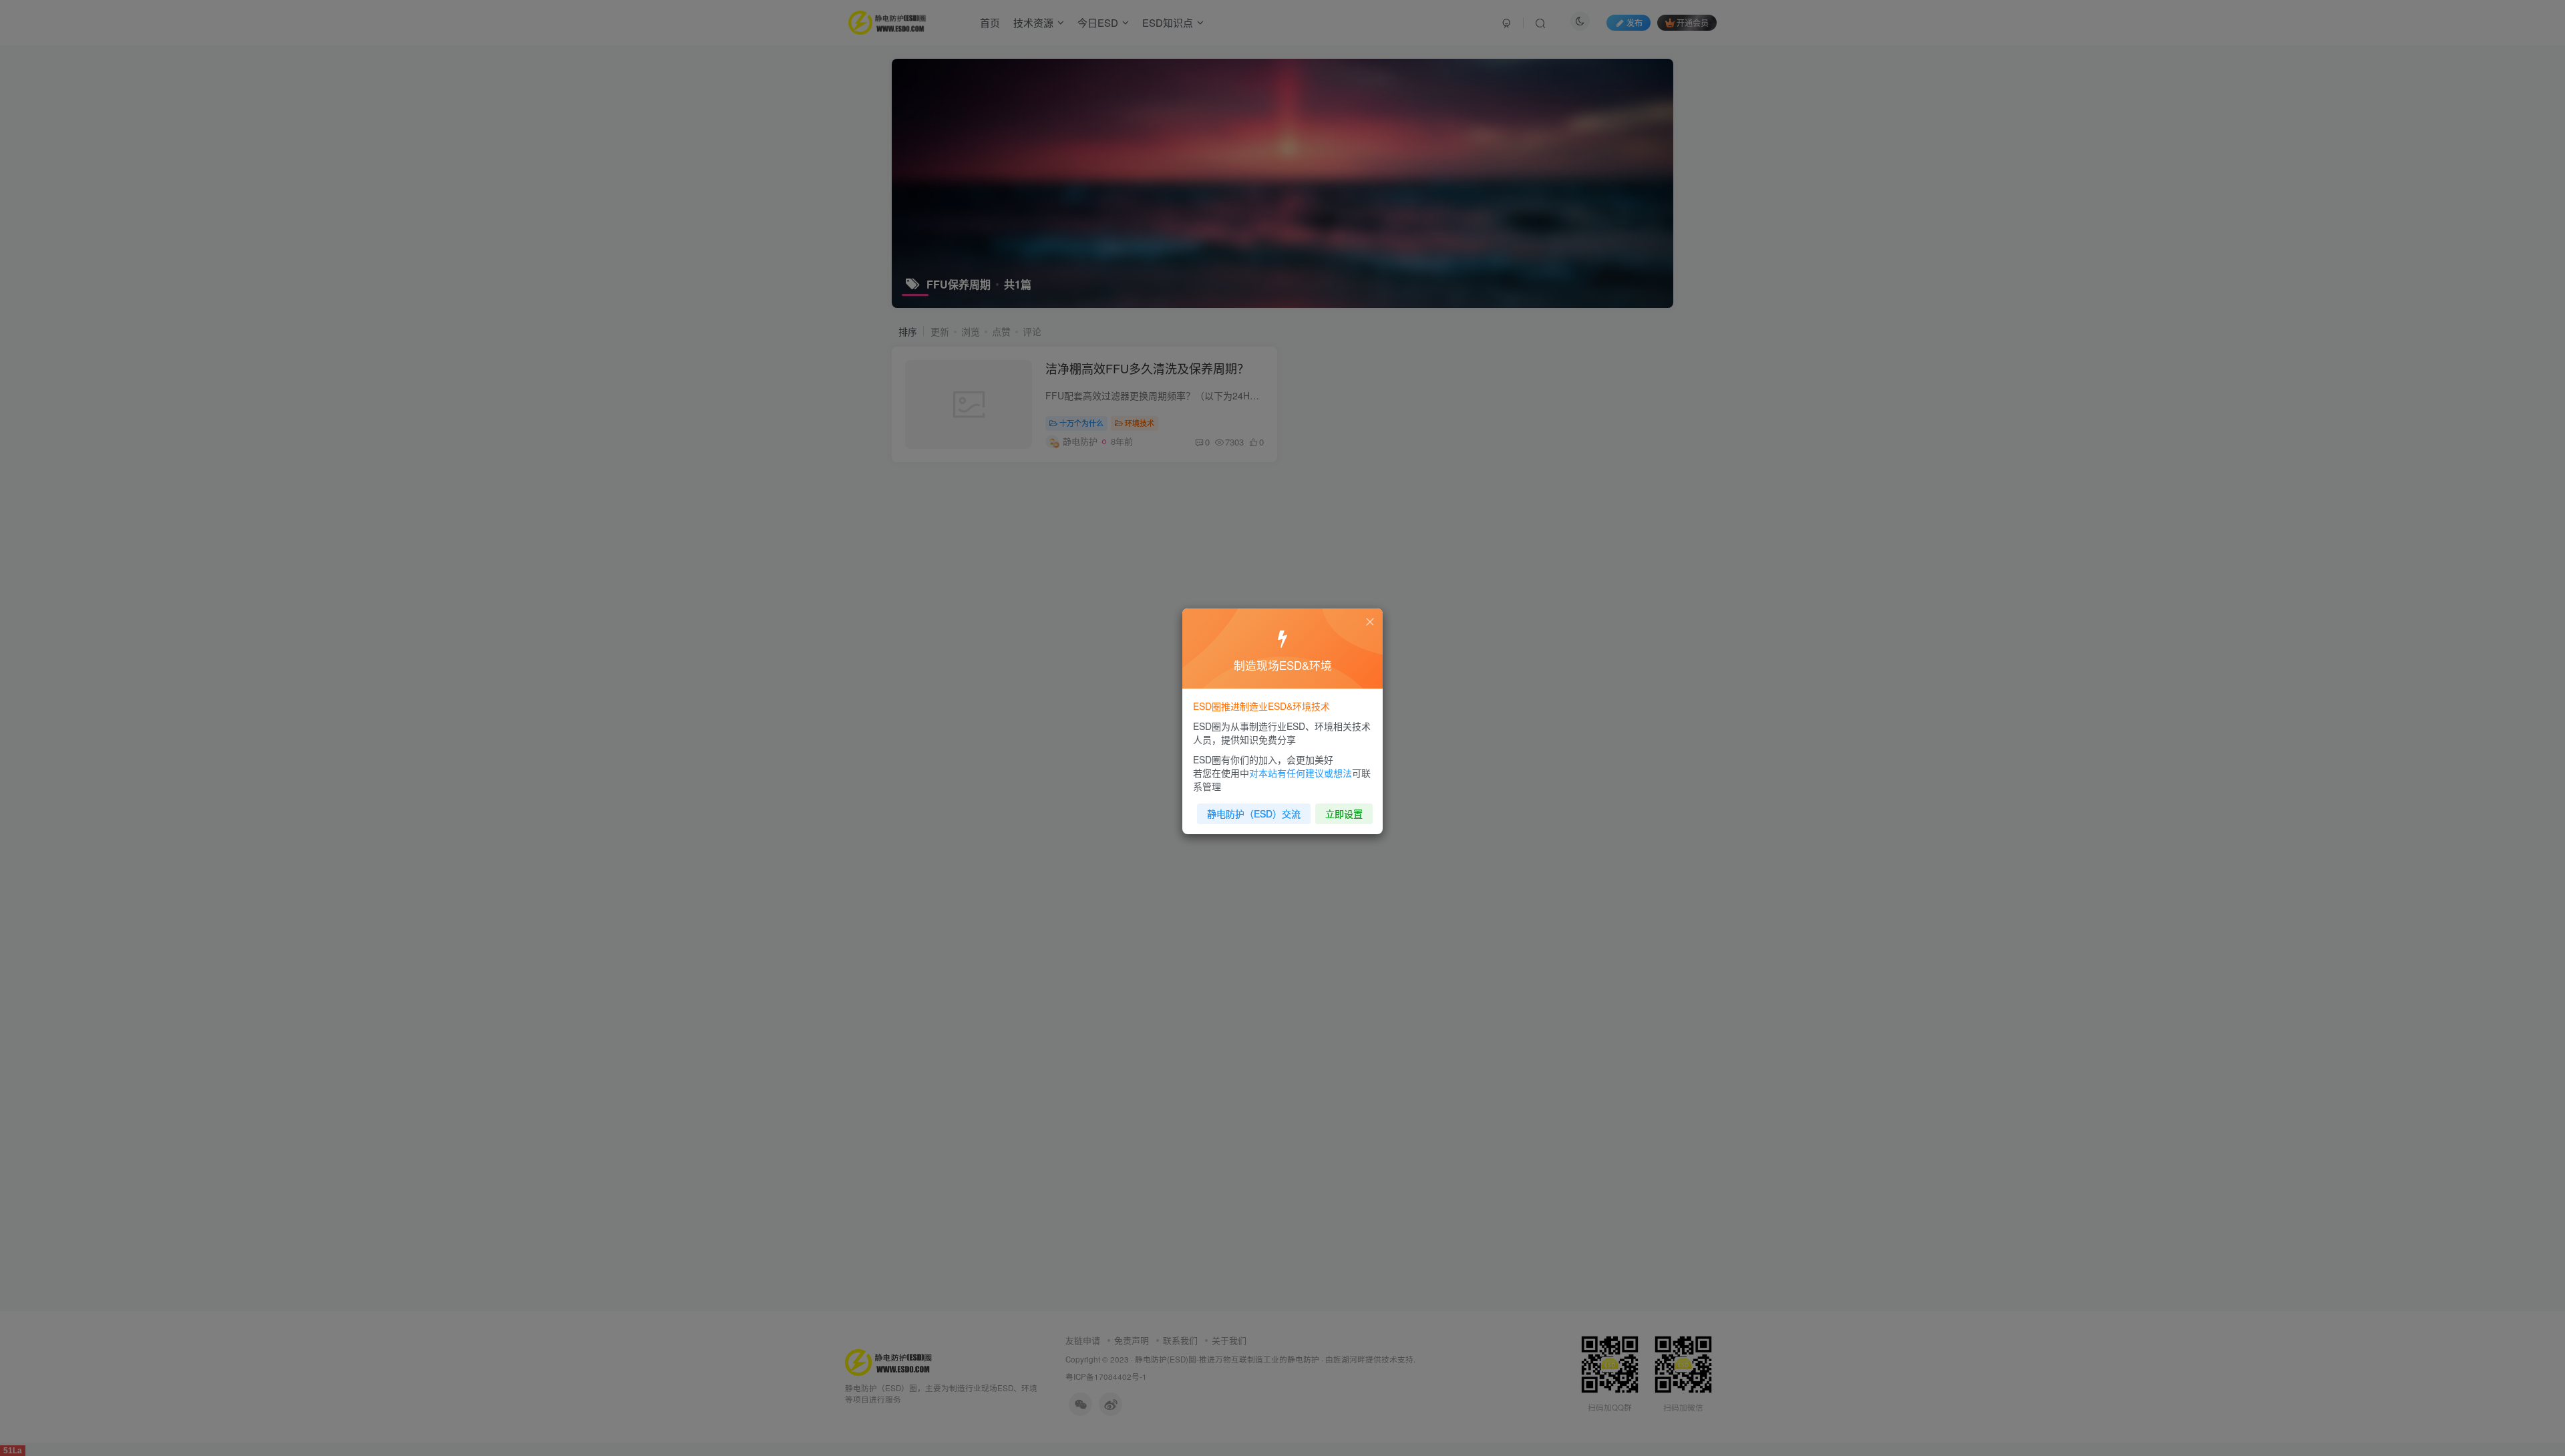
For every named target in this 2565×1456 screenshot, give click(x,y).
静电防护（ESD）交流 (1254, 813)
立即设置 (1344, 813)
